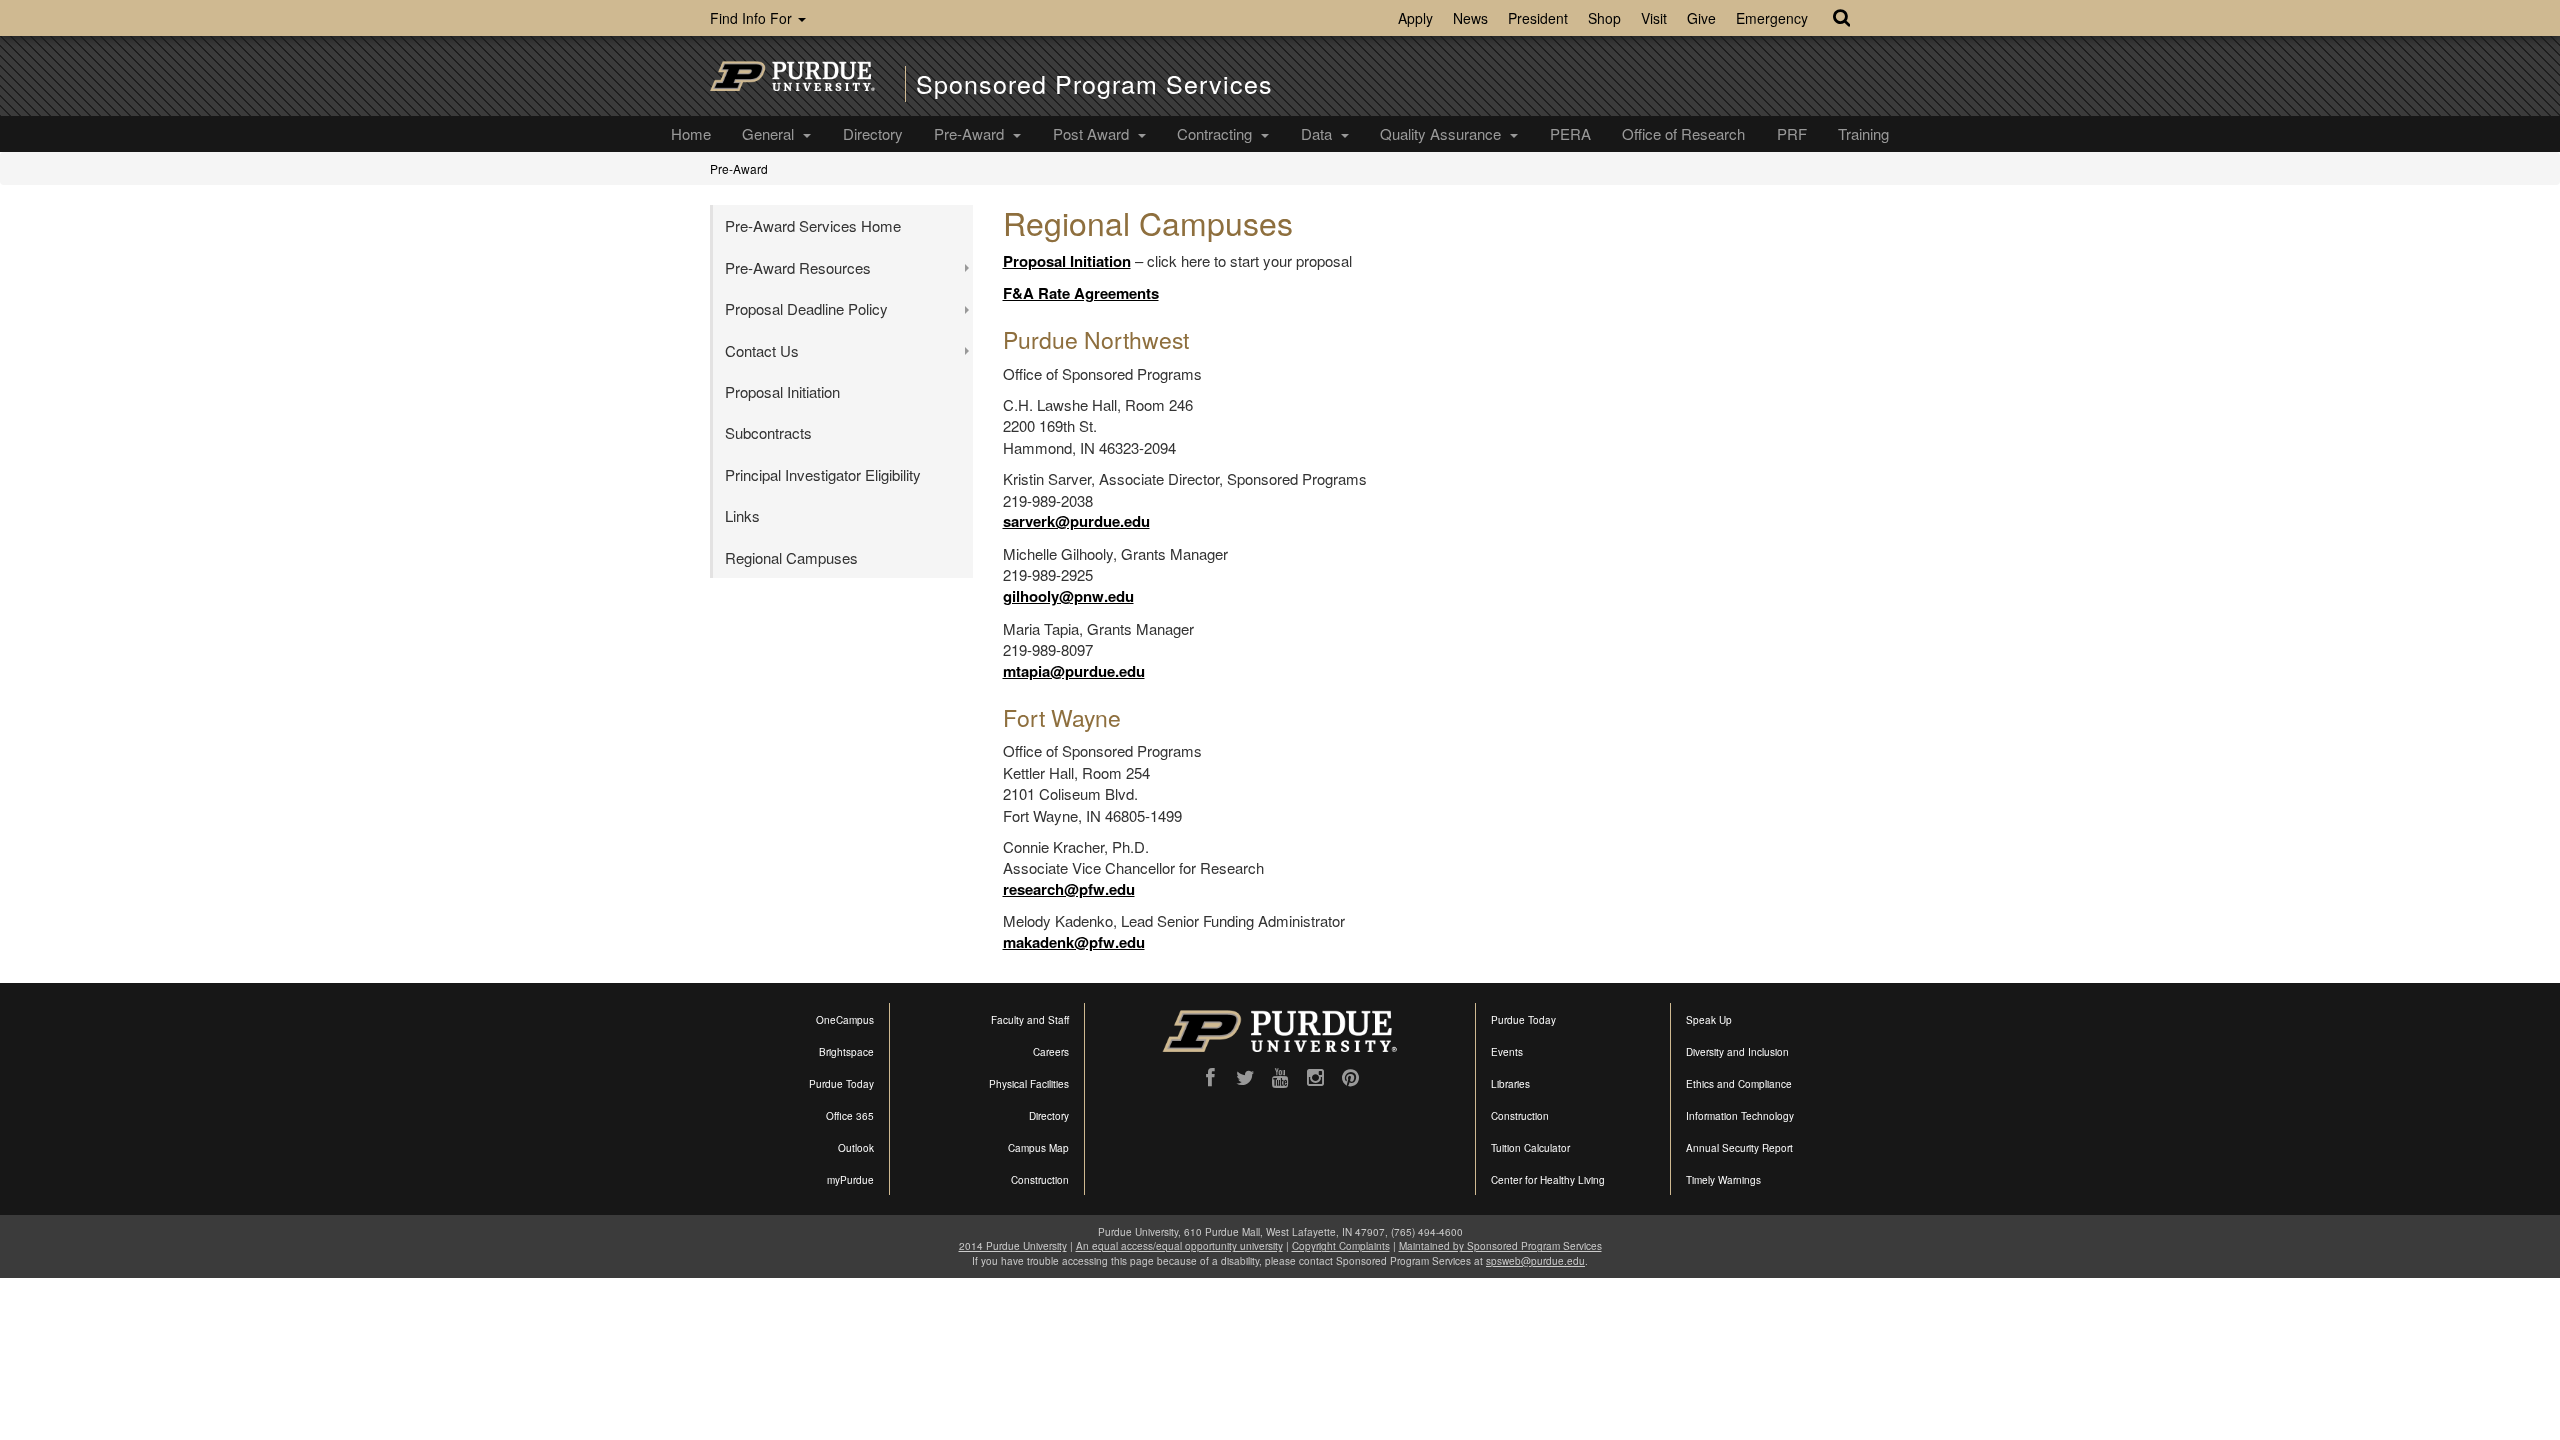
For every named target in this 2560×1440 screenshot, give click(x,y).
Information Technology (1740, 1116)
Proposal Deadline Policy (806, 308)
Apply (1415, 18)
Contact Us (762, 350)
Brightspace (846, 1052)
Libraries (1510, 1084)
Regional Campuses (791, 557)
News (1470, 18)
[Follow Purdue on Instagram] (1315, 1078)
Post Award (1093, 133)
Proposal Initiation (1067, 261)
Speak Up (1709, 1020)
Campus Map (1038, 1148)
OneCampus (845, 1020)
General (770, 133)
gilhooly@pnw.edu (1068, 596)
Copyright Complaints (1341, 1246)
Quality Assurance (1442, 133)
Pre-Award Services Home (813, 225)
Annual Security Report (1739, 1148)
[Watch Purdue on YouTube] (1280, 1078)
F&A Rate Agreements (1081, 293)
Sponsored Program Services (1094, 83)
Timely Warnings (1723, 1180)
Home (691, 133)
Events (1507, 1052)
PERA (1570, 133)
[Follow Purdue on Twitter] (1245, 1078)
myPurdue (850, 1180)
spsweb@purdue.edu (1535, 1261)
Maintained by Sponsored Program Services (1500, 1246)
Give (1701, 18)
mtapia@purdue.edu (1074, 671)
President (1538, 18)
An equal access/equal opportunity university (1179, 1246)
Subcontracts (768, 432)
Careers (1051, 1052)
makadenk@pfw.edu (1074, 942)
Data (1318, 133)
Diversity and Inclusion (1737, 1052)
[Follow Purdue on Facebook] (1210, 1078)
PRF (1792, 133)
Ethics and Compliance (1739, 1084)
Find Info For (753, 18)
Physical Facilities (1029, 1084)
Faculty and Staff (1030, 1020)
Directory (873, 133)
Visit (1654, 18)
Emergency (1772, 18)
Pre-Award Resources (798, 267)
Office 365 (850, 1116)
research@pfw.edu (1069, 889)
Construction (1040, 1180)
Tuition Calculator (1530, 1148)
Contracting (1216, 133)
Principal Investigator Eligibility (823, 474)
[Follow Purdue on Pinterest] (1350, 1078)
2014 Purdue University (1013, 1246)
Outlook (856, 1148)
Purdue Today (841, 1084)
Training (1863, 133)
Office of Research (1683, 133)
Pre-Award (971, 133)
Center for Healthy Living (1548, 1180)
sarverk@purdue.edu (1076, 521)
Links (742, 515)
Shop (1604, 18)
